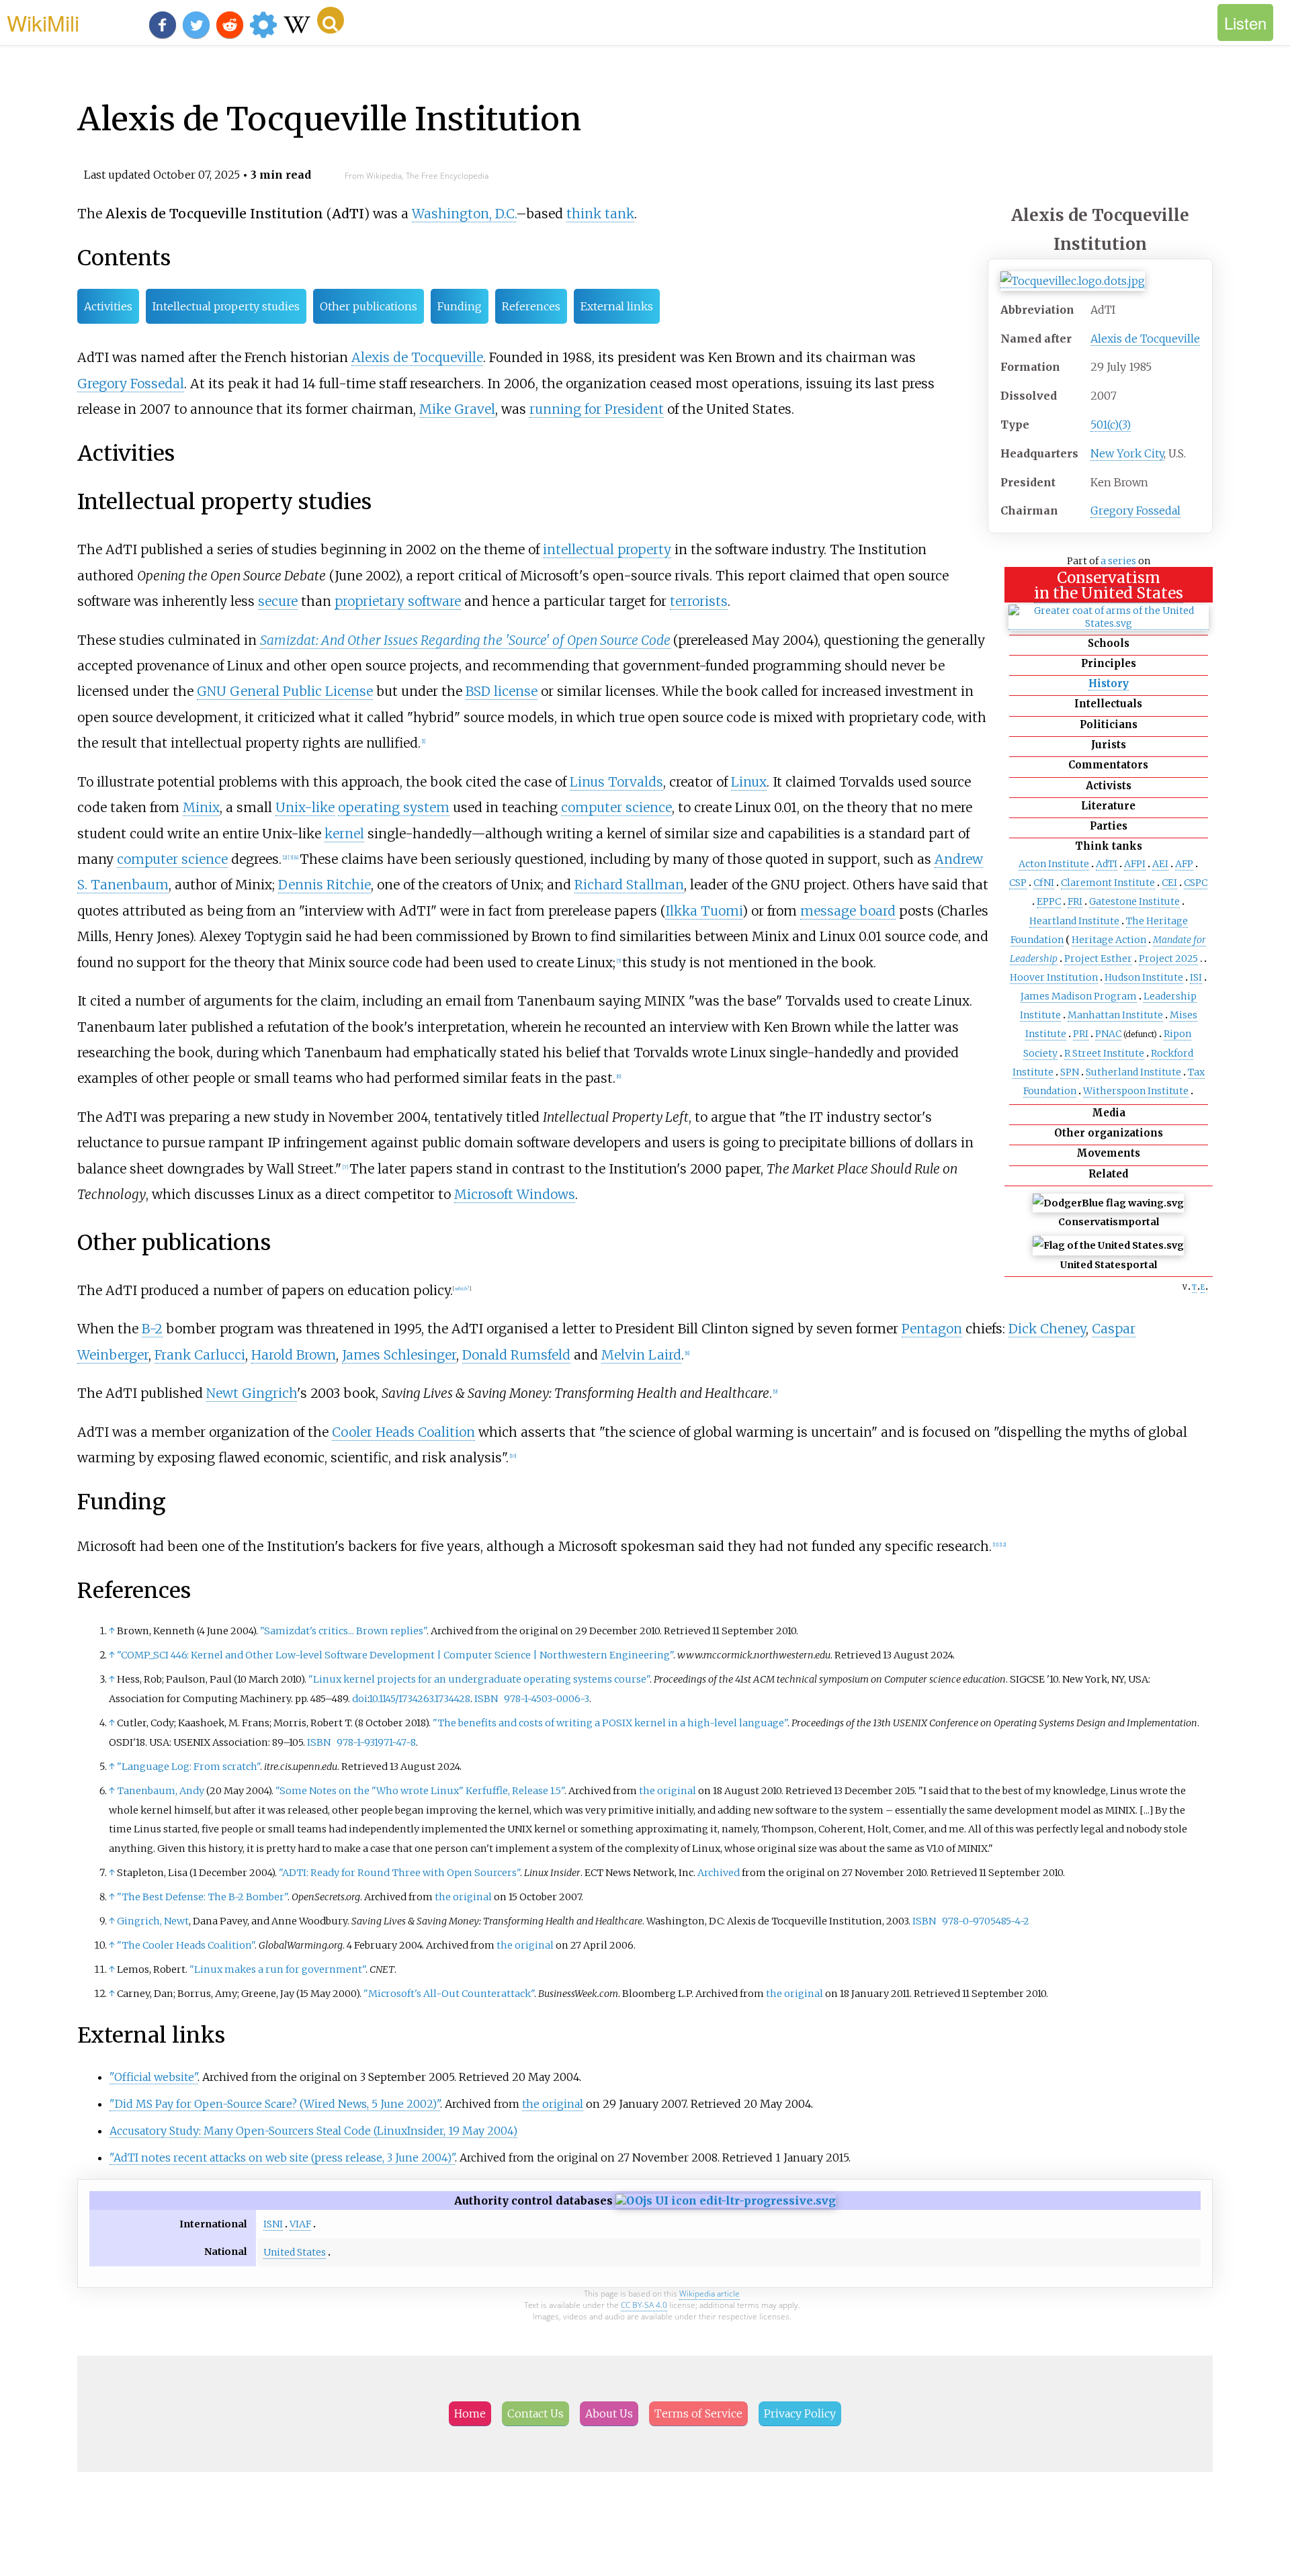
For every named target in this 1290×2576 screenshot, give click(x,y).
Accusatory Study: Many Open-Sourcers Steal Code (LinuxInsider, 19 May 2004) (313, 2131)
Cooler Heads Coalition (403, 1432)
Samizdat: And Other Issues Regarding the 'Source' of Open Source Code (465, 640)
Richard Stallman (629, 885)
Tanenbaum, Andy (161, 1791)
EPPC (1049, 901)
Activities (108, 306)
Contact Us (535, 2413)
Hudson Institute (1144, 977)
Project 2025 (1168, 959)
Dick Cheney (1047, 1329)
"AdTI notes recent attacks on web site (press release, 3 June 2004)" (282, 2158)
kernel (344, 834)
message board (848, 911)
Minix (201, 807)
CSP (1018, 883)
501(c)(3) (1111, 425)
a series (1118, 561)
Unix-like (305, 807)
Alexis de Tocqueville (1145, 339)
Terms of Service (698, 2413)
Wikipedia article (709, 2294)
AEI (1160, 864)
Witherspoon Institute (1136, 1091)
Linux (749, 782)
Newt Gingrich (252, 1393)
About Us (609, 2413)
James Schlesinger (399, 1355)
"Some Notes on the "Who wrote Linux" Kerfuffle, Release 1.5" (420, 1791)
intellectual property (607, 549)
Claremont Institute (1108, 883)
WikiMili (43, 22)
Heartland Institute (1074, 921)
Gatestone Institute (1134, 901)
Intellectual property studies (226, 306)
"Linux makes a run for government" (277, 1969)
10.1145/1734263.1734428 (420, 1699)
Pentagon (932, 1329)
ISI (1196, 977)
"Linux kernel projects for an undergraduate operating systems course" (479, 1679)
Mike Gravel (457, 409)
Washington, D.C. (464, 214)
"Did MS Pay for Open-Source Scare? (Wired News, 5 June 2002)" (275, 2104)
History (1109, 683)
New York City (1127, 453)
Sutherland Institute (1133, 1072)
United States (295, 2252)
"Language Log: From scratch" (188, 1767)
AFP (1184, 864)
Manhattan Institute (1115, 1015)
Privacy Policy (800, 2413)
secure (278, 601)
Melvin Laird (641, 1355)
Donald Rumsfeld (516, 1355)
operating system (394, 807)
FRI (1075, 901)
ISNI (273, 2224)
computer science (616, 807)
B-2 (152, 1329)
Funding (460, 306)
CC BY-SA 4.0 (644, 2305)
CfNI (1044, 883)
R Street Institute (1104, 1053)
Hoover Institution (1054, 977)
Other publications (369, 306)
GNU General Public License (285, 691)
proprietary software (398, 601)
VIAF (300, 2224)
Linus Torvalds (616, 782)
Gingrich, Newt (153, 1921)
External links (617, 306)
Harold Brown (294, 1355)
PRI (1081, 1034)
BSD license (502, 691)
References (531, 306)
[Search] (331, 20)
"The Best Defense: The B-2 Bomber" (202, 1897)
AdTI (1107, 864)
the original (668, 1791)
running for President (597, 409)
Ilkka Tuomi (704, 911)
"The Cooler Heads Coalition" (186, 1945)
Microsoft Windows (515, 1194)
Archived (719, 1873)
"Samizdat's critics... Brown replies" (343, 1631)
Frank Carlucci (200, 1355)
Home (470, 2413)
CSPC (1196, 883)
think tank (600, 214)
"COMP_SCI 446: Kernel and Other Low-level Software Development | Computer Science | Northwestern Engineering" (395, 1655)
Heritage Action (1109, 940)
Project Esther (1098, 959)
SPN (1070, 1072)
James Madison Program (1079, 996)
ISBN (486, 1699)
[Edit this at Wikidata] (726, 2201)
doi (360, 1699)
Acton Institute (1054, 864)
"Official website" (154, 2077)
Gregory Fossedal (1135, 510)
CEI (1169, 883)
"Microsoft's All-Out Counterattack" (449, 1994)
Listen (1245, 23)
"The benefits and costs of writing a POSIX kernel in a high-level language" (610, 1723)
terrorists (699, 601)
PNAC (1108, 1034)
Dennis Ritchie (325, 885)
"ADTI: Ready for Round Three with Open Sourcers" (399, 1873)
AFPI (1135, 864)
